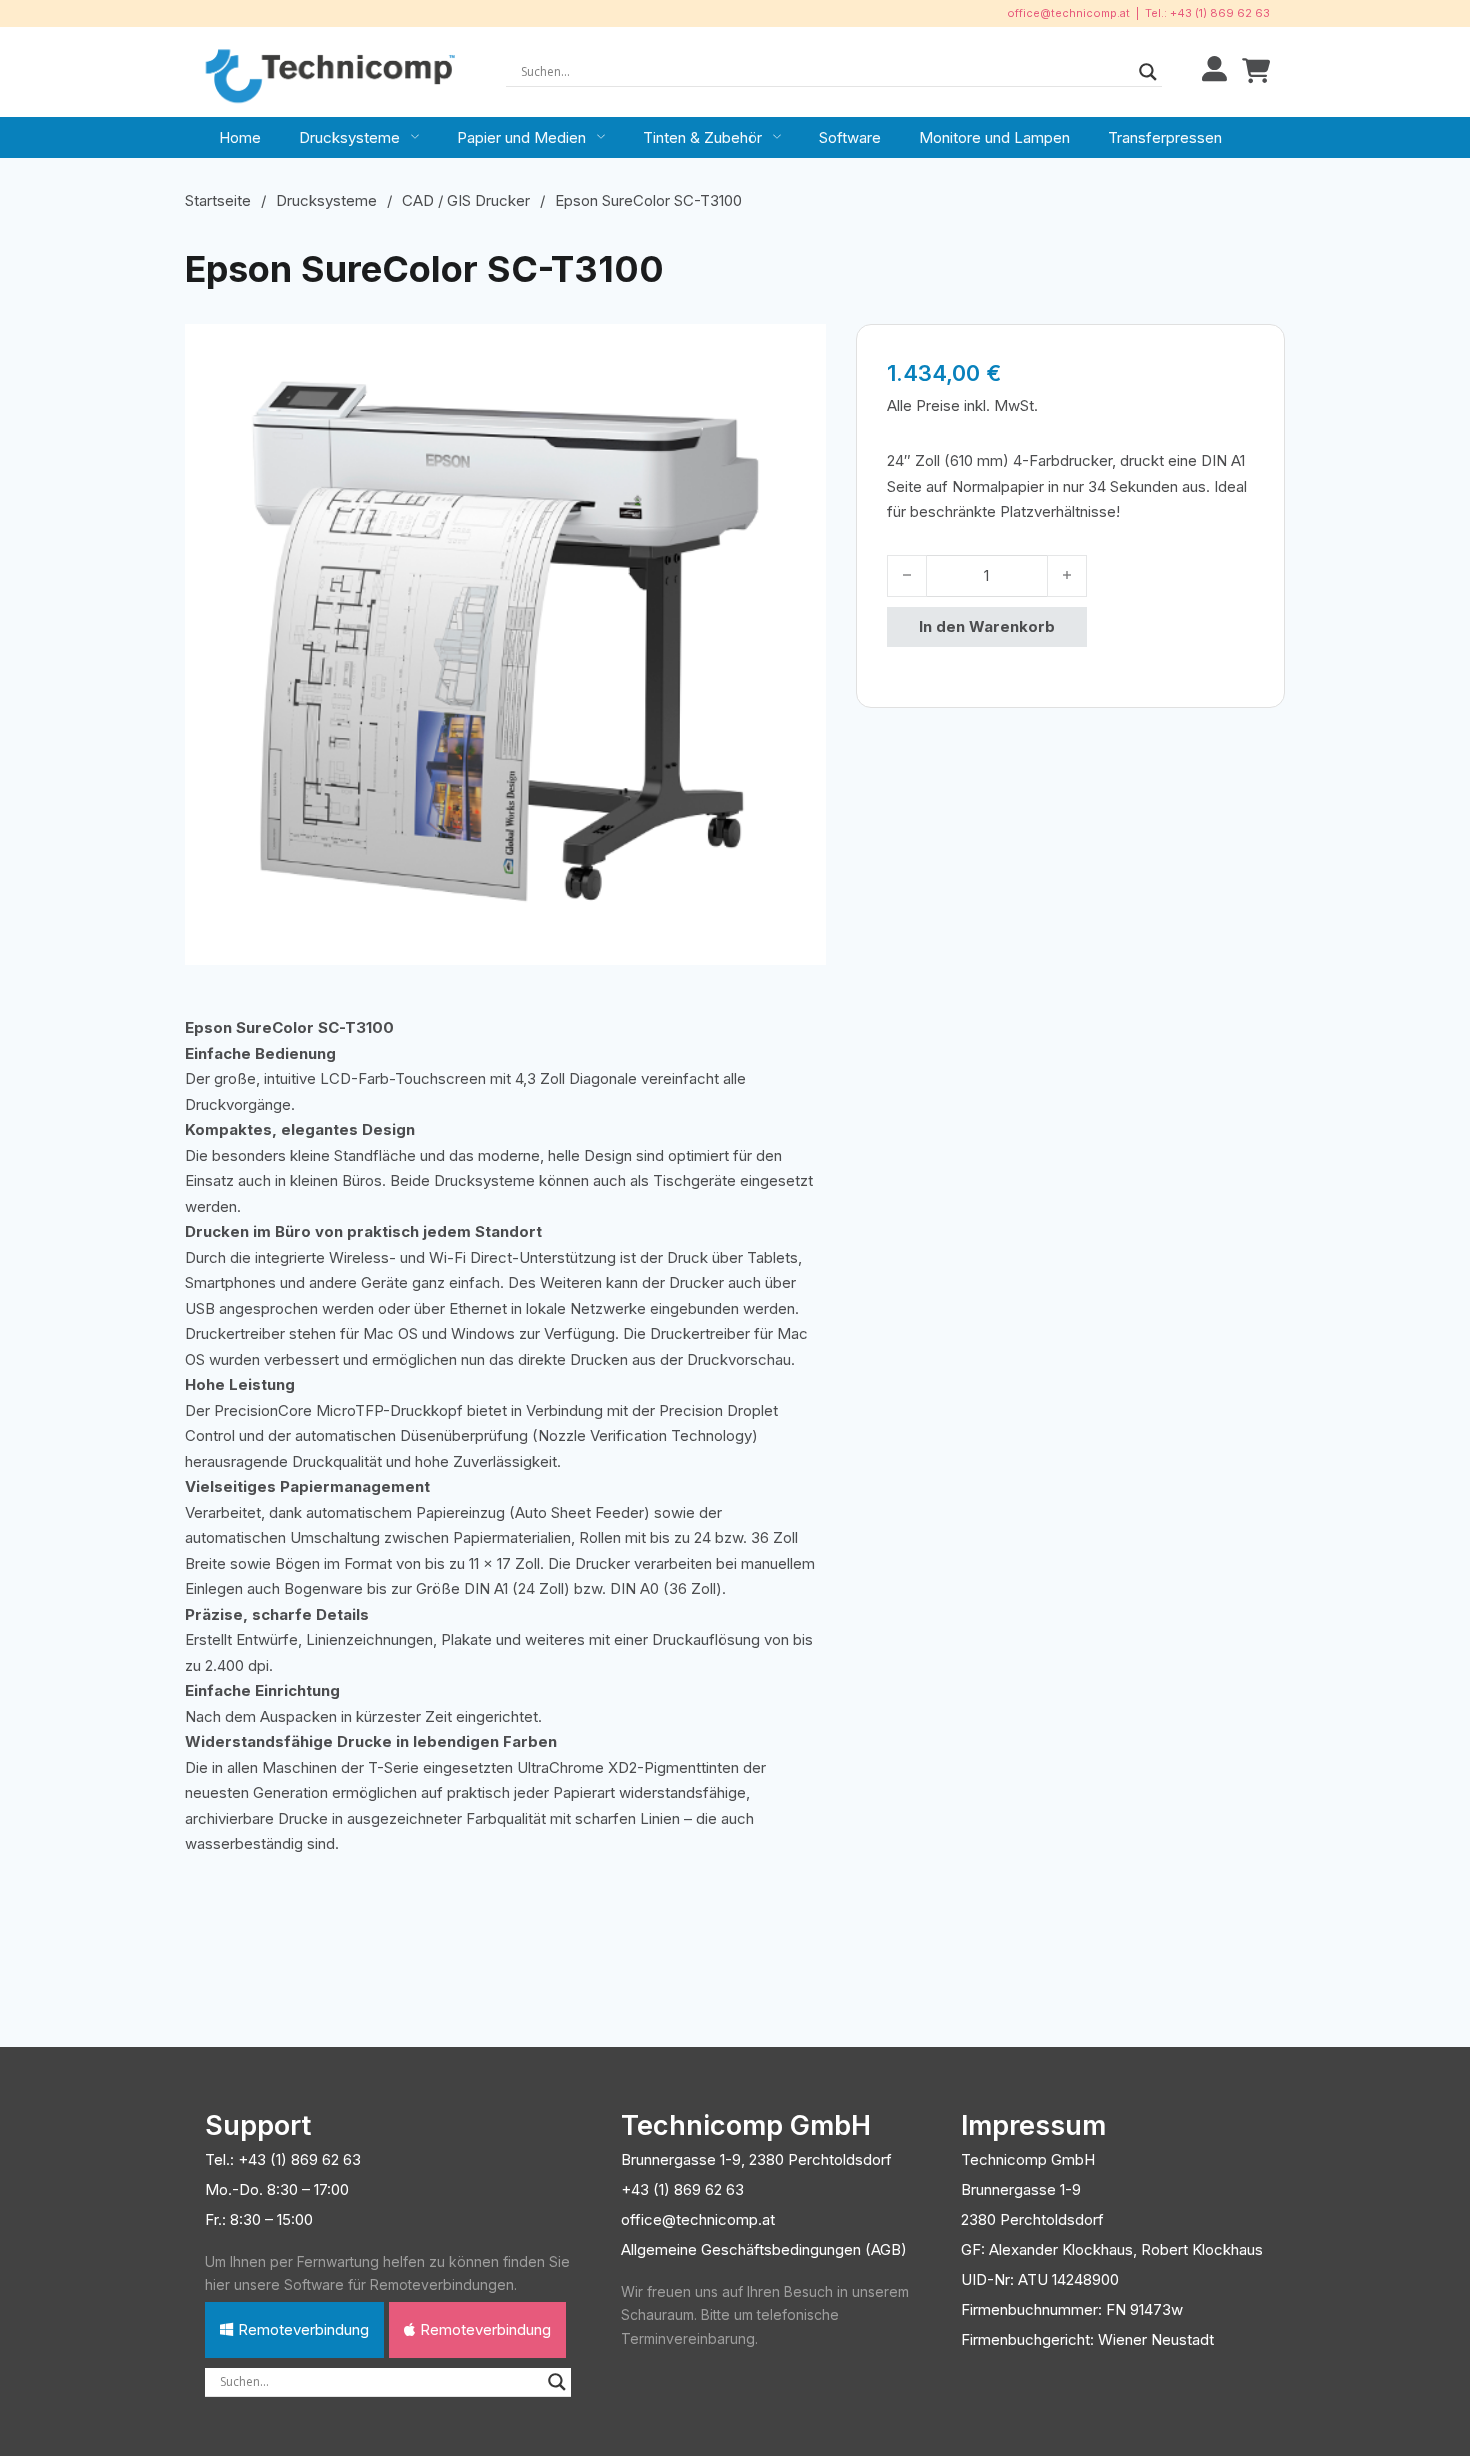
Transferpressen (1165, 137)
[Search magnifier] (1148, 72)
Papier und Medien (521, 137)
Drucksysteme (349, 137)
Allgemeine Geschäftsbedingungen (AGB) (764, 2249)
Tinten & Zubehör (702, 137)
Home (240, 137)
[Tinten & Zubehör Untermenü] (777, 137)
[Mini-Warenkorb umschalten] (1256, 71)
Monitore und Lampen (994, 137)
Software (850, 137)
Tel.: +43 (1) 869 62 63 (1207, 13)
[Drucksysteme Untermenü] (415, 137)
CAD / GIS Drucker (466, 200)
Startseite (218, 200)
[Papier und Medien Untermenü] (601, 137)
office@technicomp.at (1068, 13)
